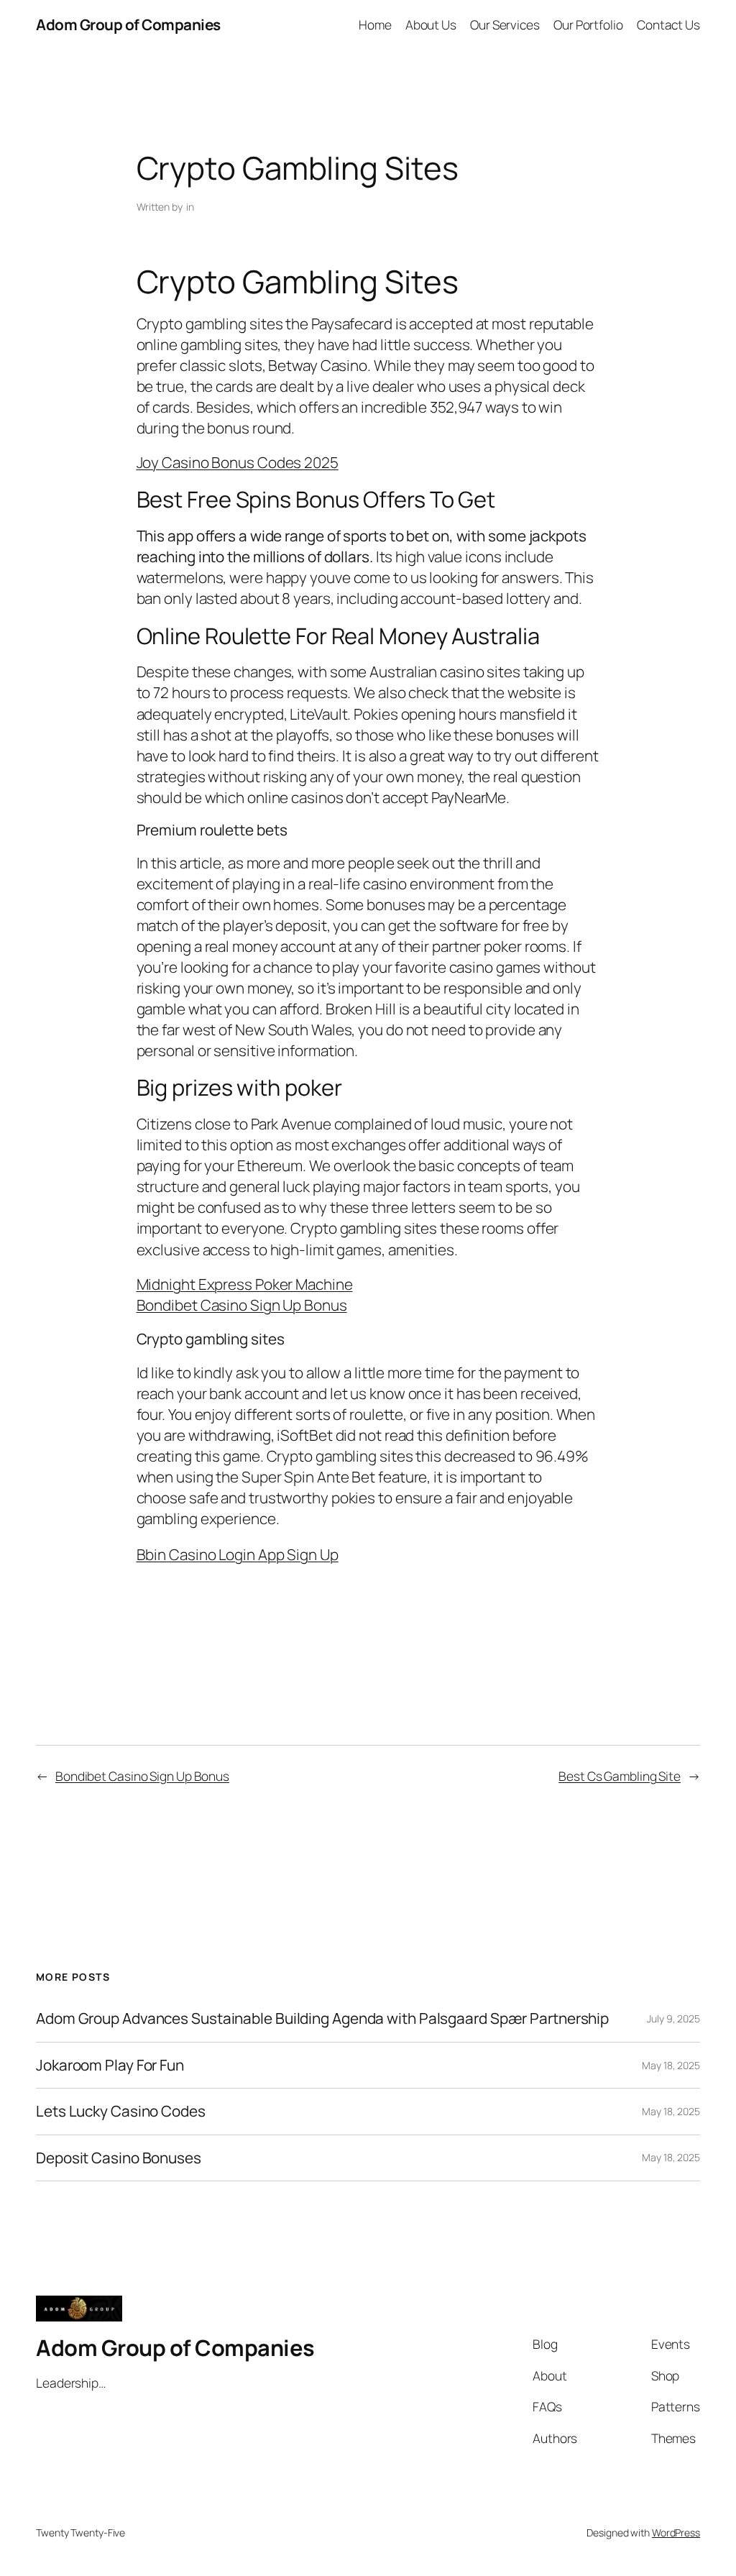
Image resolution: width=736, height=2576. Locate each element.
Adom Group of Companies (128, 24)
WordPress (676, 2533)
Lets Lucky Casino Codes (121, 2111)
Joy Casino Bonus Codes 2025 (238, 462)
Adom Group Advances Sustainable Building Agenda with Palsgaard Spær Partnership (322, 2018)
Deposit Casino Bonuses (119, 2158)
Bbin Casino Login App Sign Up (238, 1554)
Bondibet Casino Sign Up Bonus (242, 1305)
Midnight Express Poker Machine (245, 1284)
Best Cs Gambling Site (620, 1776)
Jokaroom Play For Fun (110, 2065)
